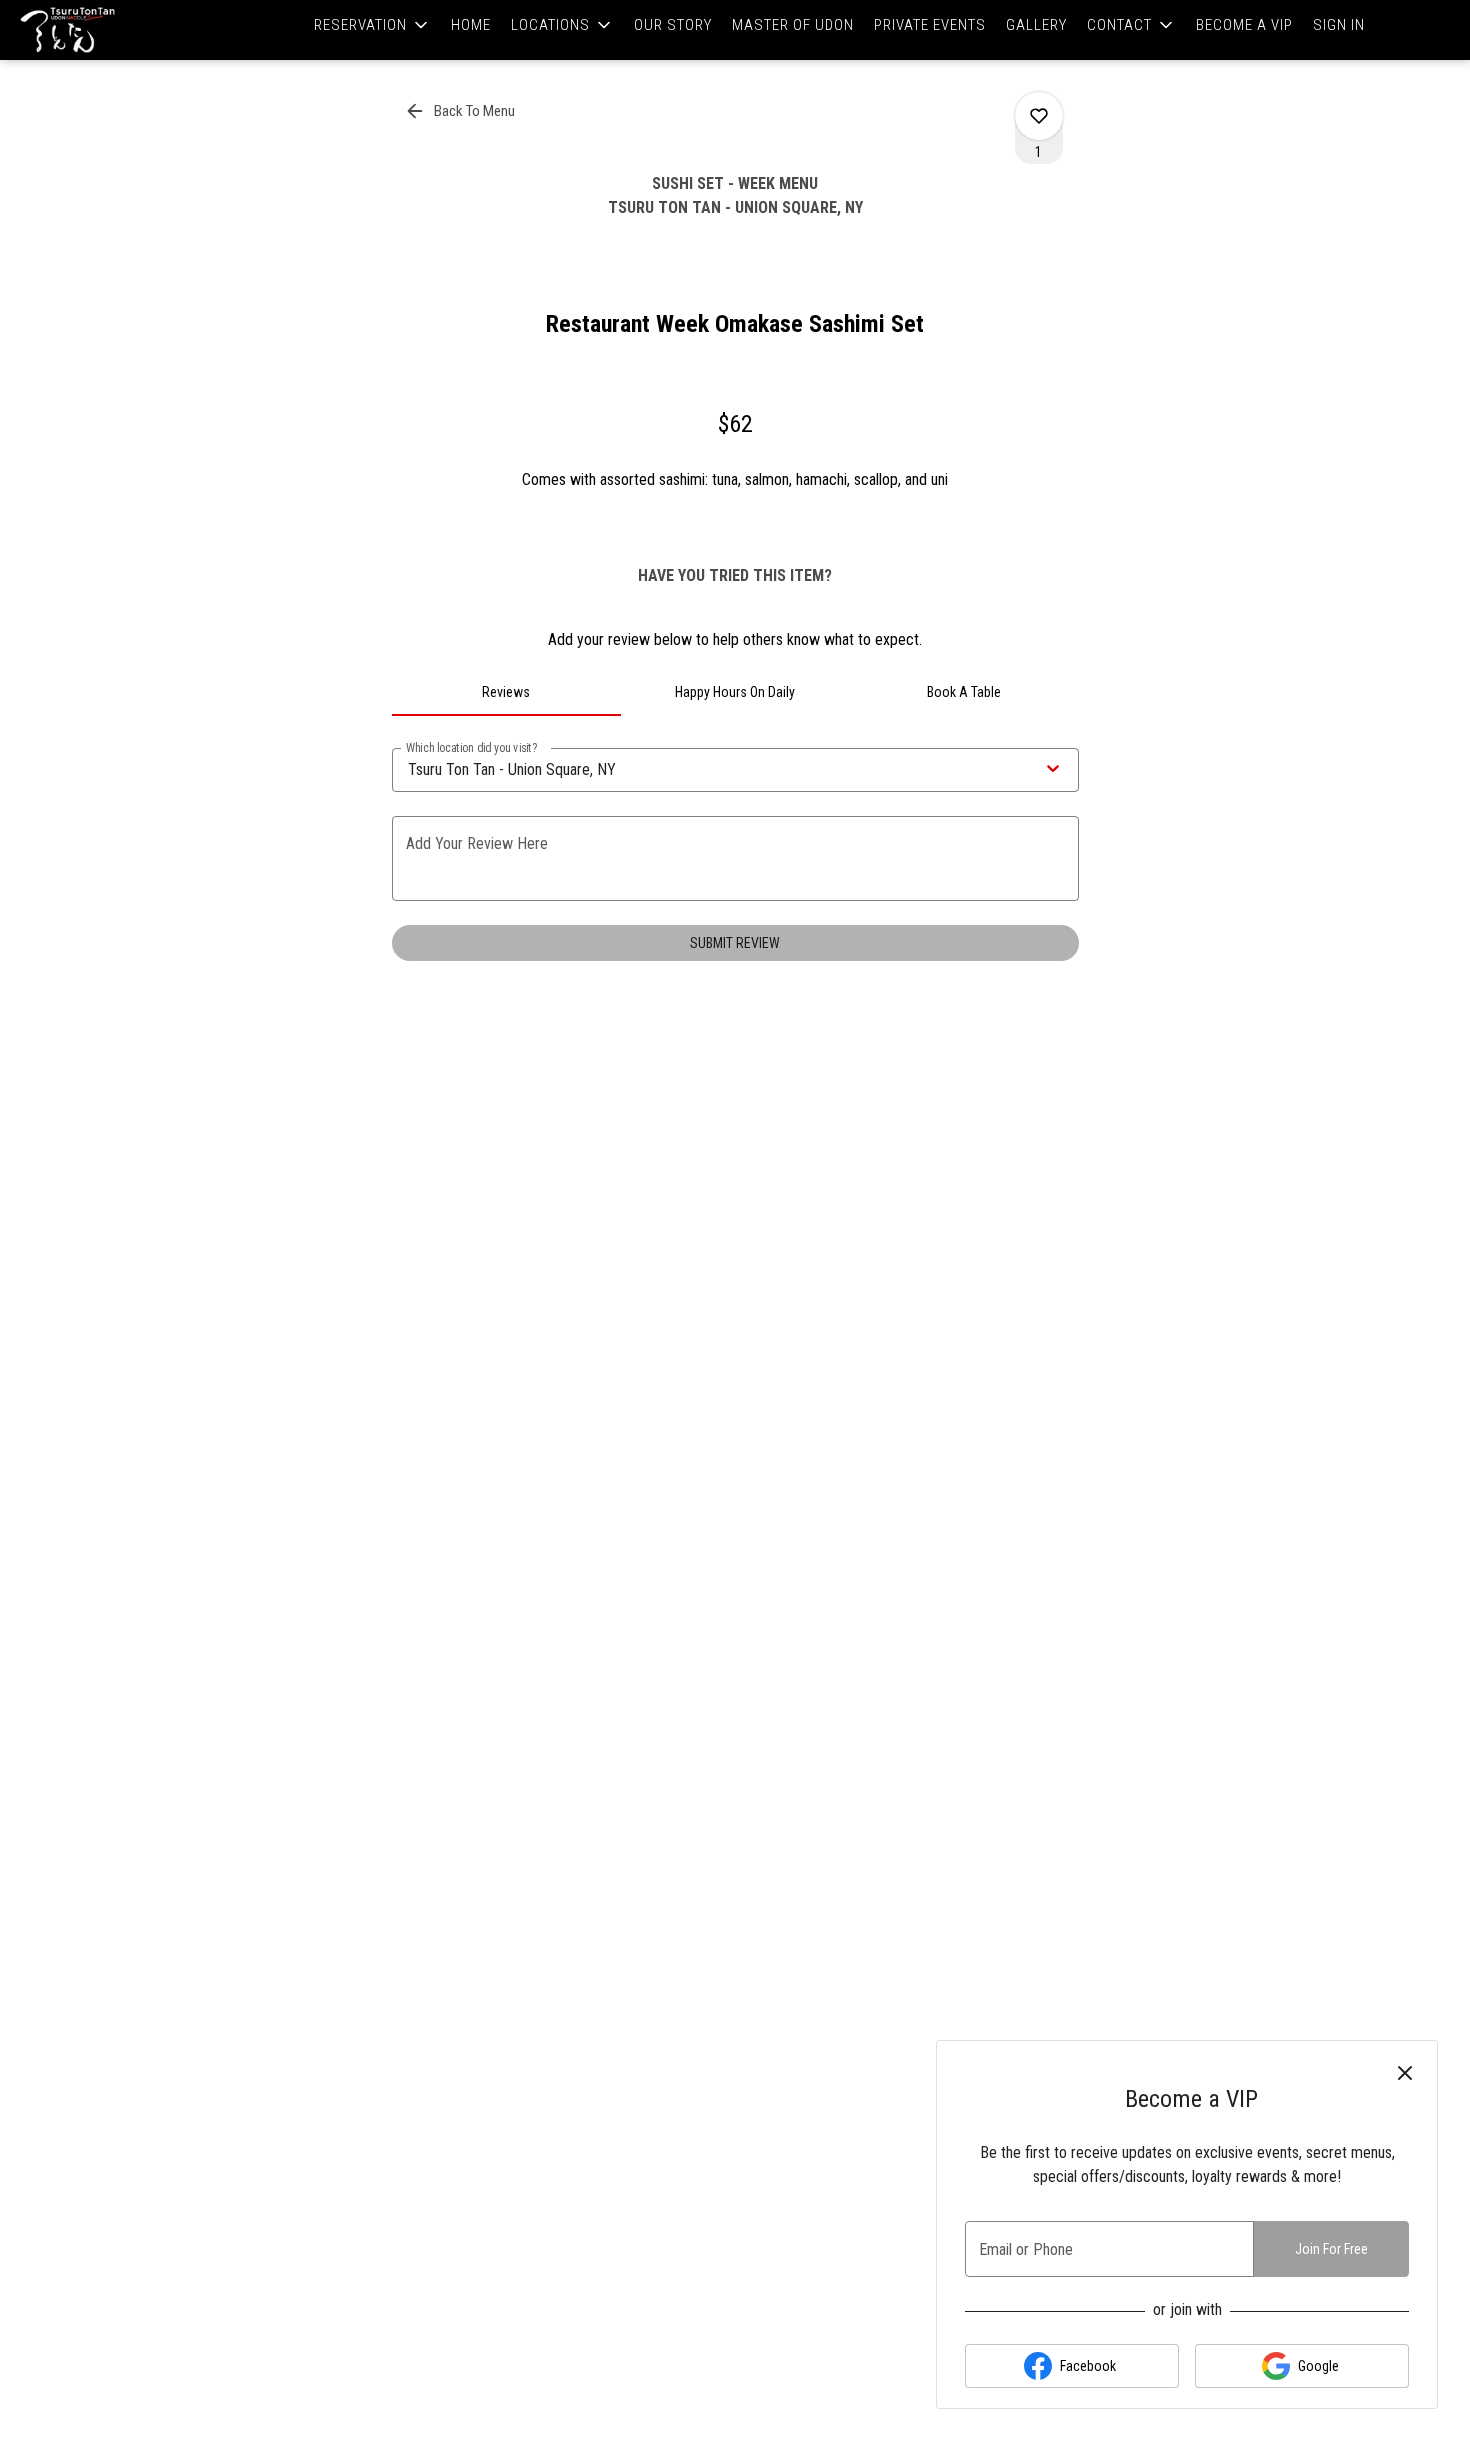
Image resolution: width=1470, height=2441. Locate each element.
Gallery (1036, 25)
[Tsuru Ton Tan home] (106, 30)
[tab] (506, 692)
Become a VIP (1244, 25)
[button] (372, 25)
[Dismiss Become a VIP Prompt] (1405, 2073)
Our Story (673, 25)
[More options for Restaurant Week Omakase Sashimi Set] (1039, 116)
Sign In (1339, 25)
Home (471, 25)
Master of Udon (793, 25)
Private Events (930, 25)
